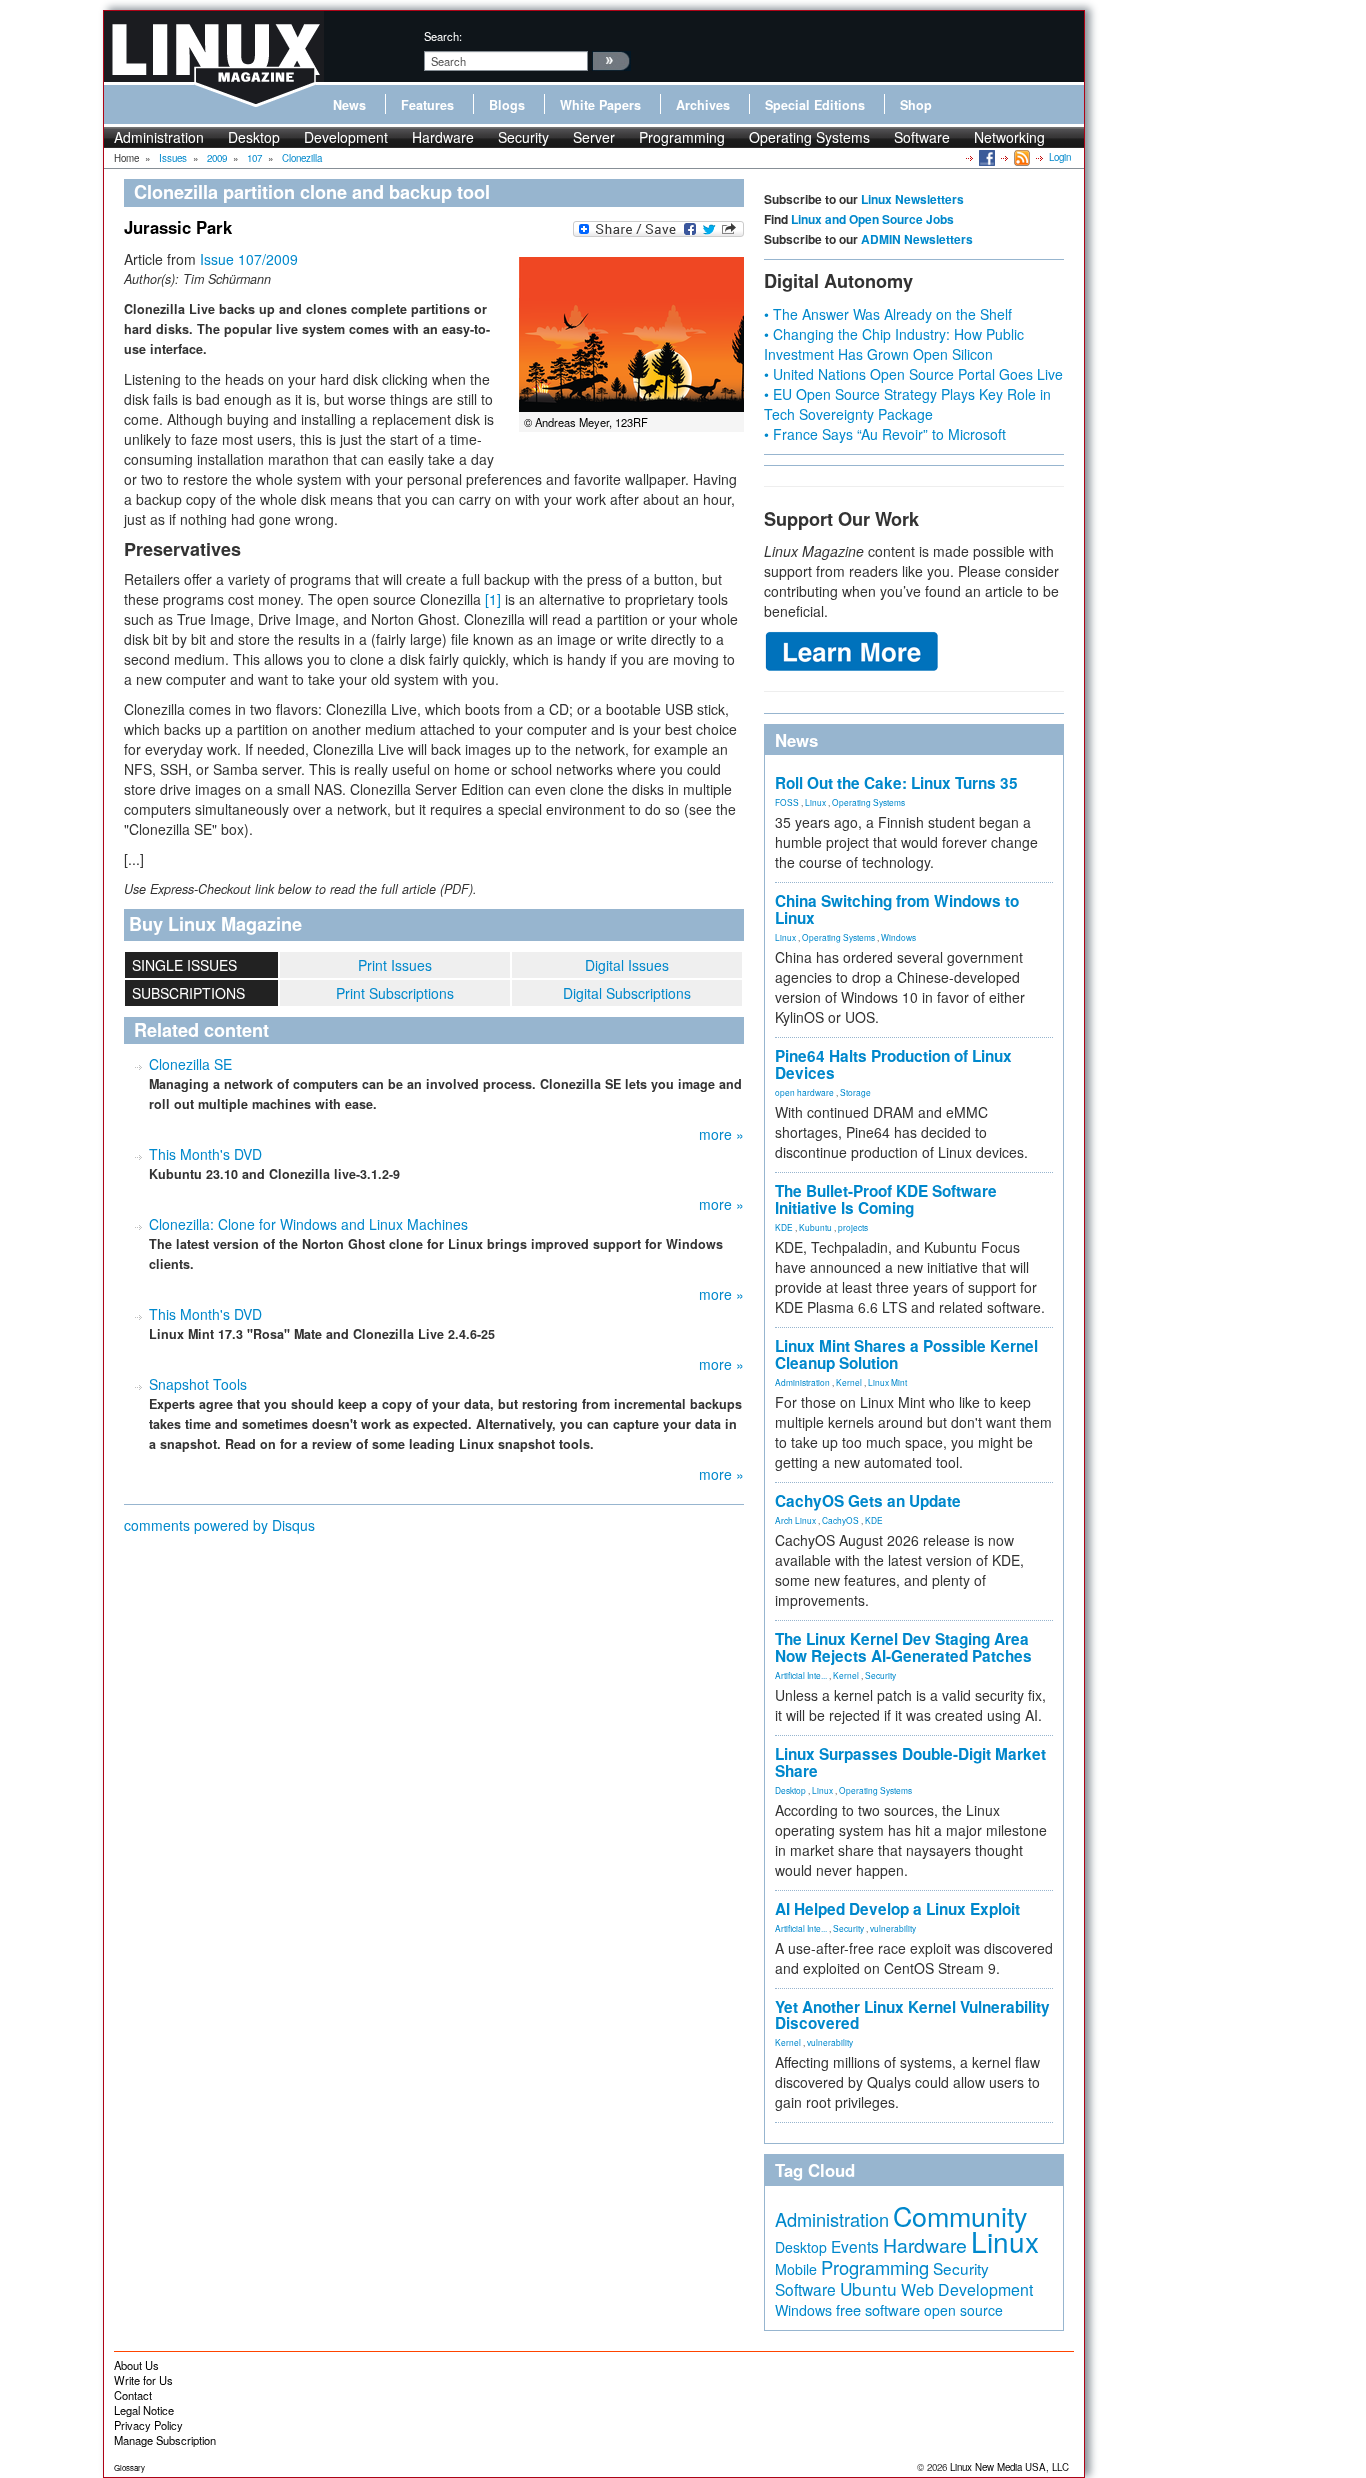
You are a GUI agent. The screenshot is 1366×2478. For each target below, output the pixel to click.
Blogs (507, 105)
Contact (133, 2395)
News (349, 105)
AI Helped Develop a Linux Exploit (897, 1909)
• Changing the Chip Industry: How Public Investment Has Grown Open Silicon (894, 344)
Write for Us (143, 2380)
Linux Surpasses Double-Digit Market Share (910, 1762)
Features (427, 105)
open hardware (804, 1092)
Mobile (796, 2269)
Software (922, 137)
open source (963, 2310)
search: (443, 36)
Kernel (849, 1382)
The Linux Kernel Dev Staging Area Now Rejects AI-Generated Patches (903, 1647)
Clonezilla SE (190, 1064)
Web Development (967, 2289)
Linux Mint (887, 1382)
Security (523, 137)
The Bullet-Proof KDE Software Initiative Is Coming (886, 1199)
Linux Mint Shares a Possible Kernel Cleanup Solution (906, 1354)
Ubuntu (868, 2288)
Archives (703, 105)
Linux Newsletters (912, 199)
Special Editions (815, 105)
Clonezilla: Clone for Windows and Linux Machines (308, 1224)
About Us (136, 2365)
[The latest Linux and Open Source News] (1020, 157)
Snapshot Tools (198, 1384)
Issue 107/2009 (249, 259)
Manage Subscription (165, 2440)
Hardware (443, 137)
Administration (159, 137)
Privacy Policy (148, 2425)
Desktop (254, 137)
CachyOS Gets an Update (868, 1501)
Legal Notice (144, 2410)
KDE (784, 1227)
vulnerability (893, 1928)
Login (1060, 157)
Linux (815, 802)
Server (594, 137)
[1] (493, 599)
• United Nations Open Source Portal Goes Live (913, 374)
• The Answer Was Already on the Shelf (888, 314)
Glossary (129, 2467)
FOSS (787, 802)
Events (855, 2246)
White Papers (600, 105)
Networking (1009, 137)
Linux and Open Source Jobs (872, 219)
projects (853, 1227)
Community (960, 2215)
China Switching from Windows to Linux (897, 909)
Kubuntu (815, 1227)
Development (346, 137)
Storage (855, 1092)
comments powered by (219, 1525)
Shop (916, 105)
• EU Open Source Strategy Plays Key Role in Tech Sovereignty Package (907, 404)
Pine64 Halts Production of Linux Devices (893, 1064)
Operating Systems (809, 137)
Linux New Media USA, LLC (1009, 2467)
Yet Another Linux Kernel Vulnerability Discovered (912, 2015)
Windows (898, 937)
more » (721, 1134)
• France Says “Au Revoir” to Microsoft (885, 434)
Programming (682, 137)
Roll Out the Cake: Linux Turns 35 (896, 783)
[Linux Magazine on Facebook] (985, 157)
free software (878, 2309)
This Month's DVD (205, 1154)
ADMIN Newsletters (917, 239)
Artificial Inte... (801, 1675)
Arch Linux (795, 1520)
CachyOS (840, 1520)
